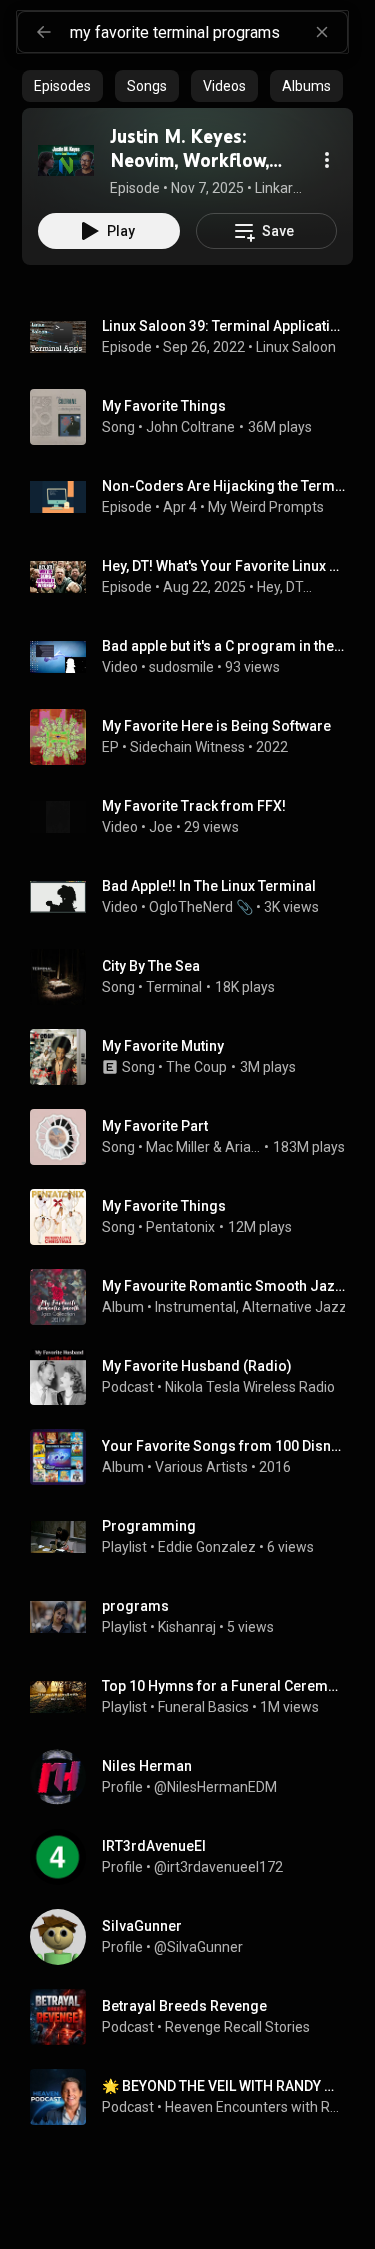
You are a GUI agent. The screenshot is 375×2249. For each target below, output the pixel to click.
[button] (66, 160)
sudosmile (181, 667)
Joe (161, 827)
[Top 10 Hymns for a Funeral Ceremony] (195, 1697)
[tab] (62, 86)
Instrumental (195, 1307)
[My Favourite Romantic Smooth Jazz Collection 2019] (195, 1297)
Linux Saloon (296, 347)
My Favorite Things (164, 406)
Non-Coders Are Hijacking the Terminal (224, 486)
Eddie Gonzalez (207, 1547)
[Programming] (195, 1537)
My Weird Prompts (266, 507)
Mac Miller (178, 1147)
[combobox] (208, 32)
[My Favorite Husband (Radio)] (195, 1377)
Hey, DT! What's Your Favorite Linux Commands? (224, 566)
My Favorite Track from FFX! (194, 806)
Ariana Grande (243, 1147)
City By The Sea (151, 966)
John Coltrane (190, 427)
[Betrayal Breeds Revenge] (195, 2017)
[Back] (44, 32)
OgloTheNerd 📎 (201, 907)
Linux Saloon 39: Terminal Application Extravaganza (224, 326)
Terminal (174, 987)
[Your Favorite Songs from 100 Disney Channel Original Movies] (195, 1457)
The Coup (196, 1067)
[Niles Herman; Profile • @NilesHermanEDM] (195, 1777)
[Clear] (322, 32)
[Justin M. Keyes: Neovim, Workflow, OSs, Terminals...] (66, 160)
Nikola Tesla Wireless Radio (250, 1387)
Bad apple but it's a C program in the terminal (224, 646)
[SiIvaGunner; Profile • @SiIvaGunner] (195, 1937)
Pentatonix (180, 1227)
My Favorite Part (155, 1126)
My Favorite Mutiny (163, 1046)
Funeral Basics (203, 1707)
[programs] (195, 1617)
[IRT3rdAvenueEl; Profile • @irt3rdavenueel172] (195, 1857)
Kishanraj (187, 1627)
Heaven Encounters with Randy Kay (255, 2107)
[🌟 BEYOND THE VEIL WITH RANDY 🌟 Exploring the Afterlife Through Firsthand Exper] (195, 2097)
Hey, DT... (284, 587)
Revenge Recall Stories (237, 2027)
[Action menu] (327, 160)
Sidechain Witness (187, 747)
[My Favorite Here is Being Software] (195, 737)
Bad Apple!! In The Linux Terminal (209, 886)
